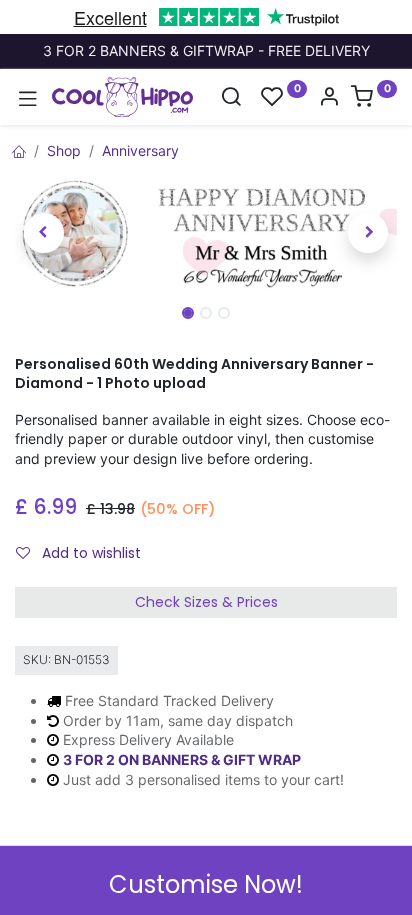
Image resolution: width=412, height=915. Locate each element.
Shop (64, 150)
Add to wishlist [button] (89, 553)
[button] (43, 233)
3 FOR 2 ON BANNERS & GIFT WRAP (182, 759)
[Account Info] (329, 98)
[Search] (231, 98)
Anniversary (140, 150)
